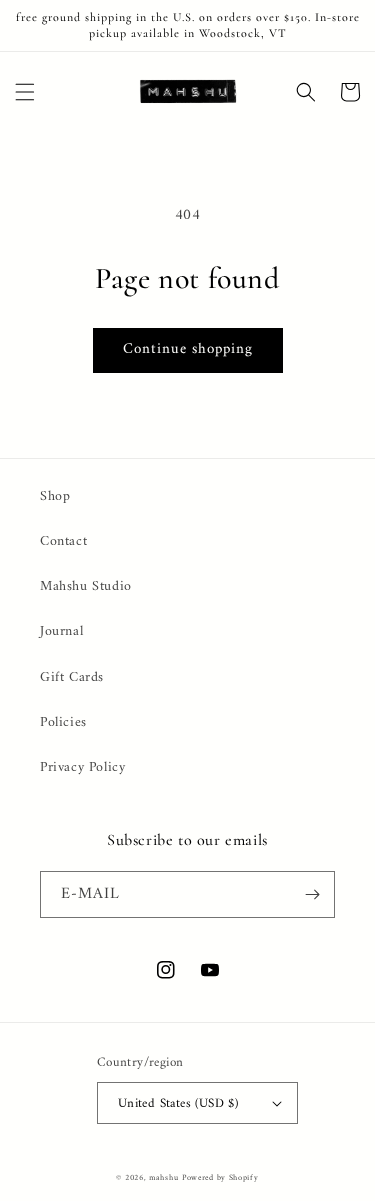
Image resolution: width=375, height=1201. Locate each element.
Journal (61, 631)
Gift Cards (72, 677)
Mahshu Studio (86, 586)
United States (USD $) (178, 1103)
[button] (25, 92)
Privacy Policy (82, 767)
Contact (63, 541)
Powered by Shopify (220, 1178)
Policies (63, 722)
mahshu (163, 1178)
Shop (55, 496)
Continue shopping (188, 349)
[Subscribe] (312, 894)
